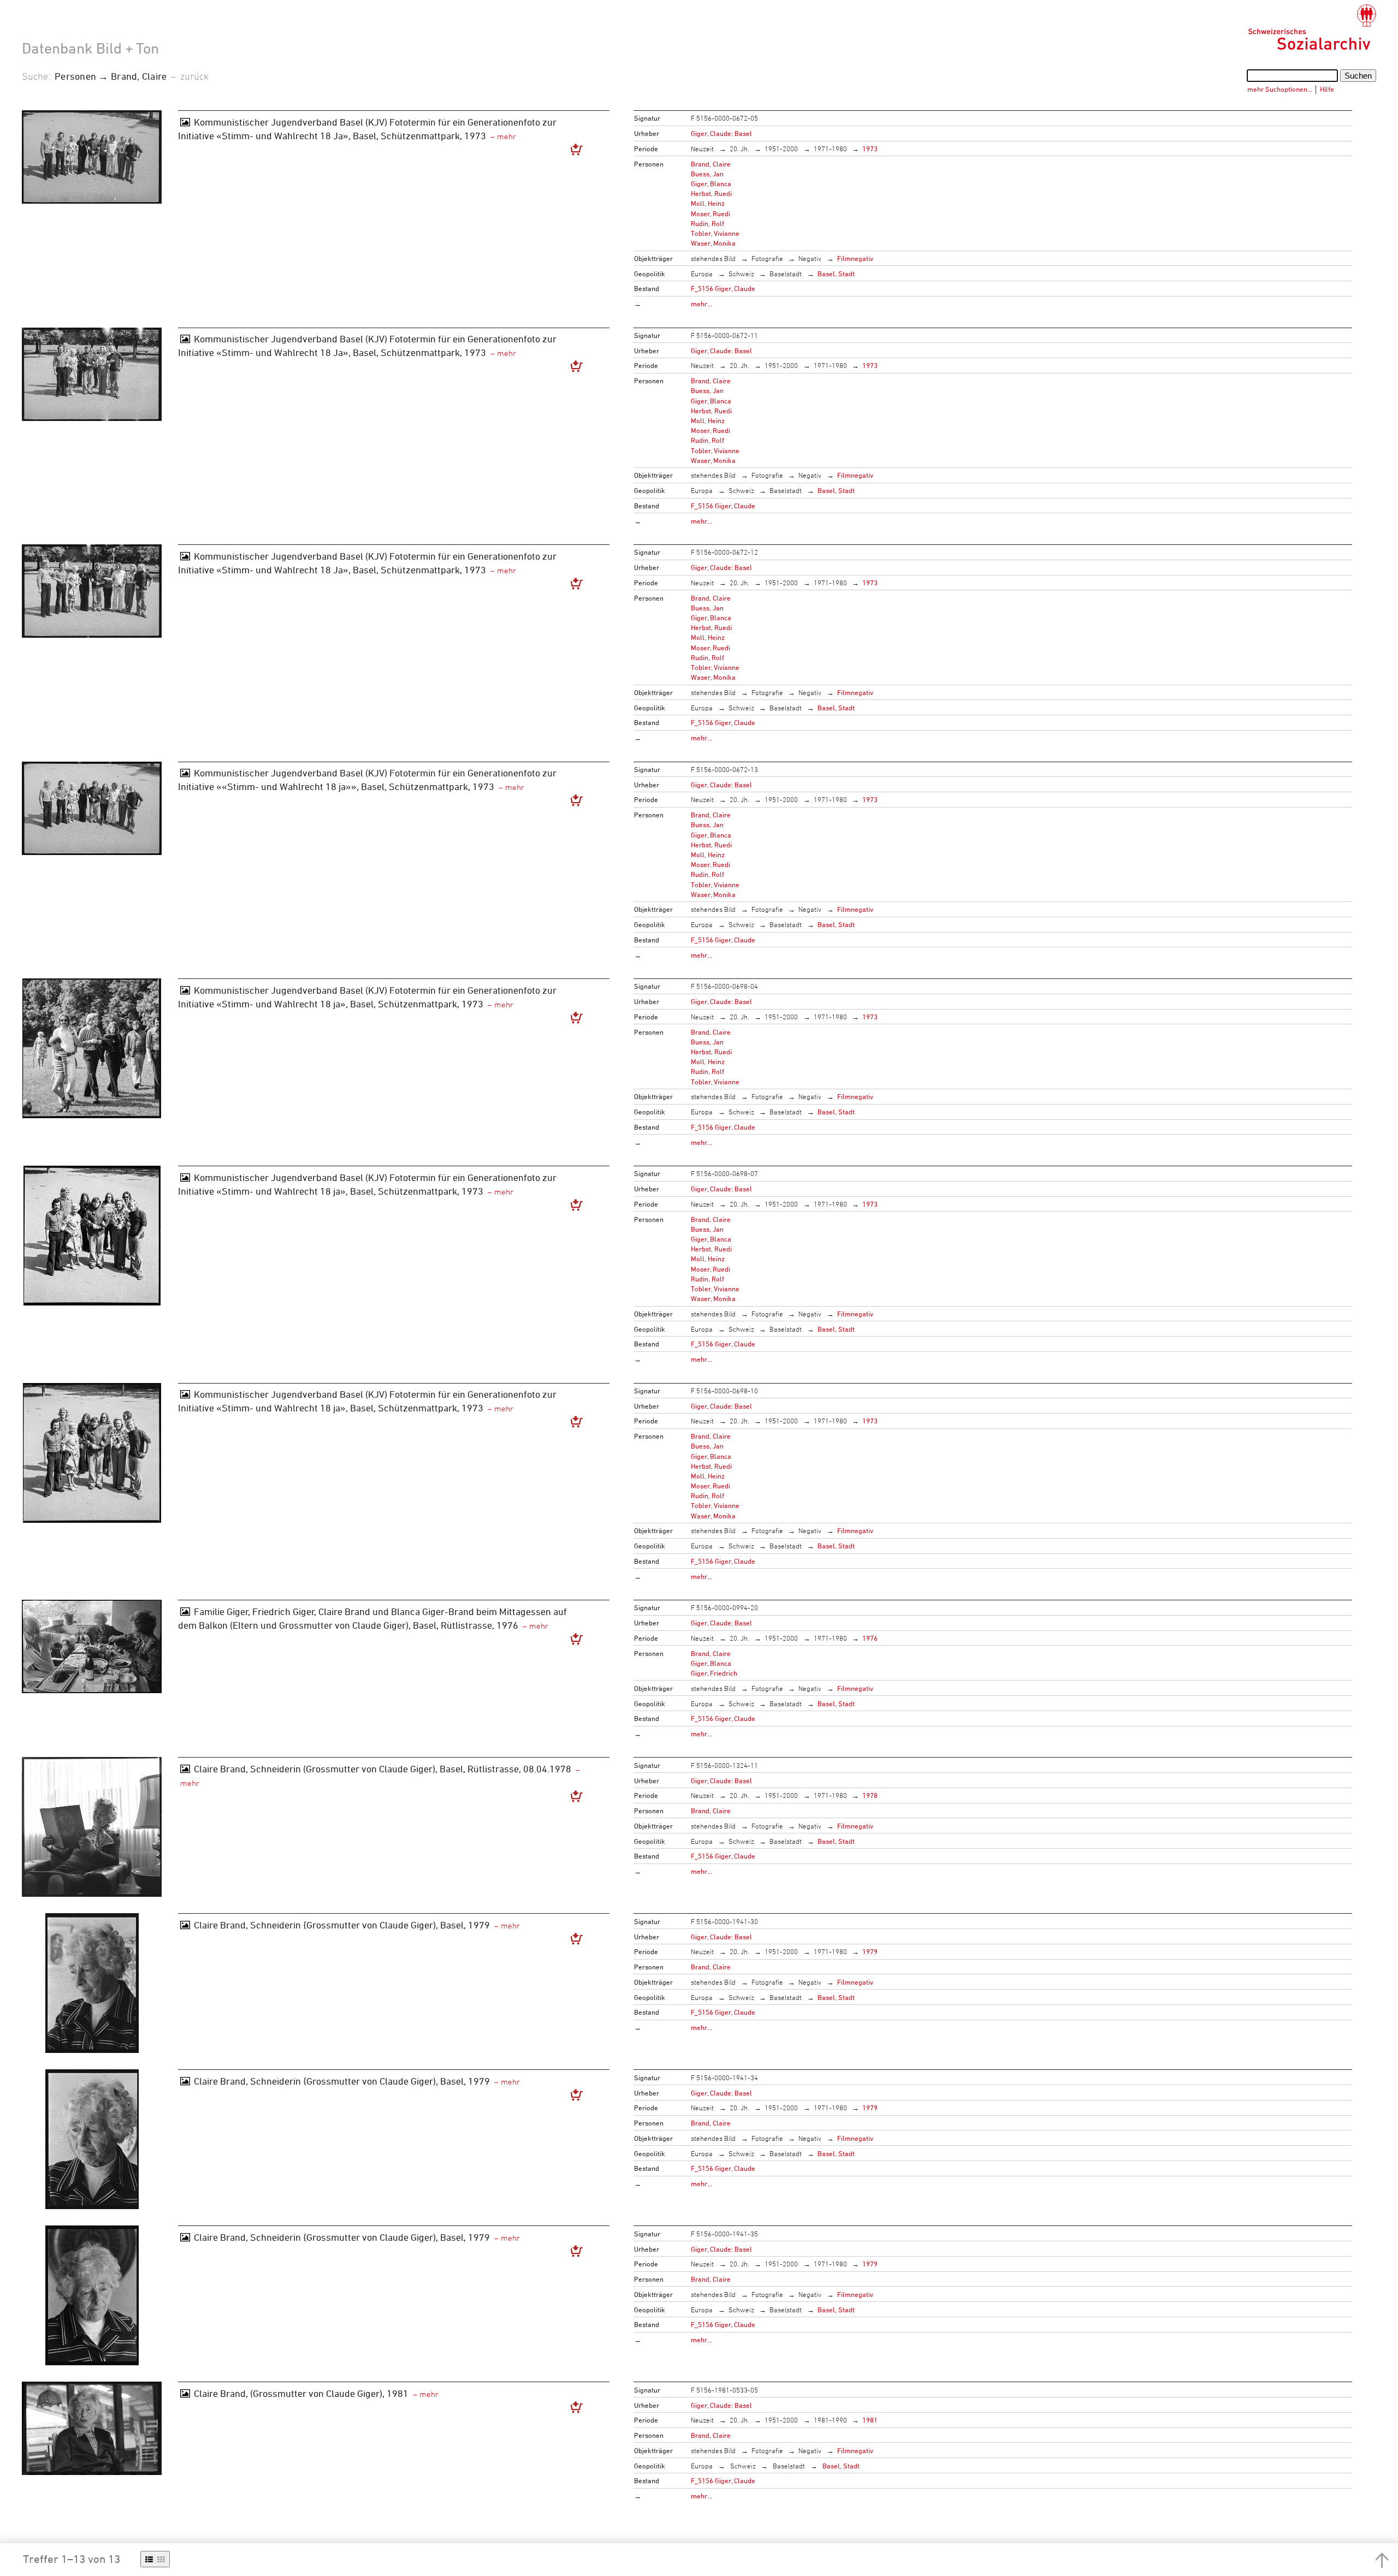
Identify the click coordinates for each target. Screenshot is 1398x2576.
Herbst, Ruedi (711, 193)
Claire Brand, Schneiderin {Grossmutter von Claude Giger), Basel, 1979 (342, 1925)
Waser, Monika (713, 243)
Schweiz (741, 274)
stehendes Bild (713, 258)
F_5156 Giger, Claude (723, 288)
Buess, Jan (707, 174)
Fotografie (767, 258)
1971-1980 (830, 149)
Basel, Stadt (836, 274)
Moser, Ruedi (710, 213)
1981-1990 (830, 2420)
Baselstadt (786, 274)
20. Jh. (739, 149)
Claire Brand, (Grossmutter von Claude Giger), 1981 (301, 2393)
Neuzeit (702, 149)
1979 (870, 1951)
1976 (870, 1638)
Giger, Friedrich (714, 1673)
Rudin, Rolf (707, 223)
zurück (194, 76)
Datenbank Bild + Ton (90, 48)
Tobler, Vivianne (715, 233)
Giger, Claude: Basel (721, 133)
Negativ (810, 258)
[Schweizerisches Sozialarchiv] (1312, 27)
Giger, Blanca (711, 183)
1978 (870, 1795)
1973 (870, 149)
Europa (702, 274)
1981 (870, 2420)
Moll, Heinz (708, 203)
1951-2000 (781, 149)
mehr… (701, 304)
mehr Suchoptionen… (1280, 89)
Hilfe (1327, 89)
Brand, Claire (711, 164)
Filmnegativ (855, 258)
